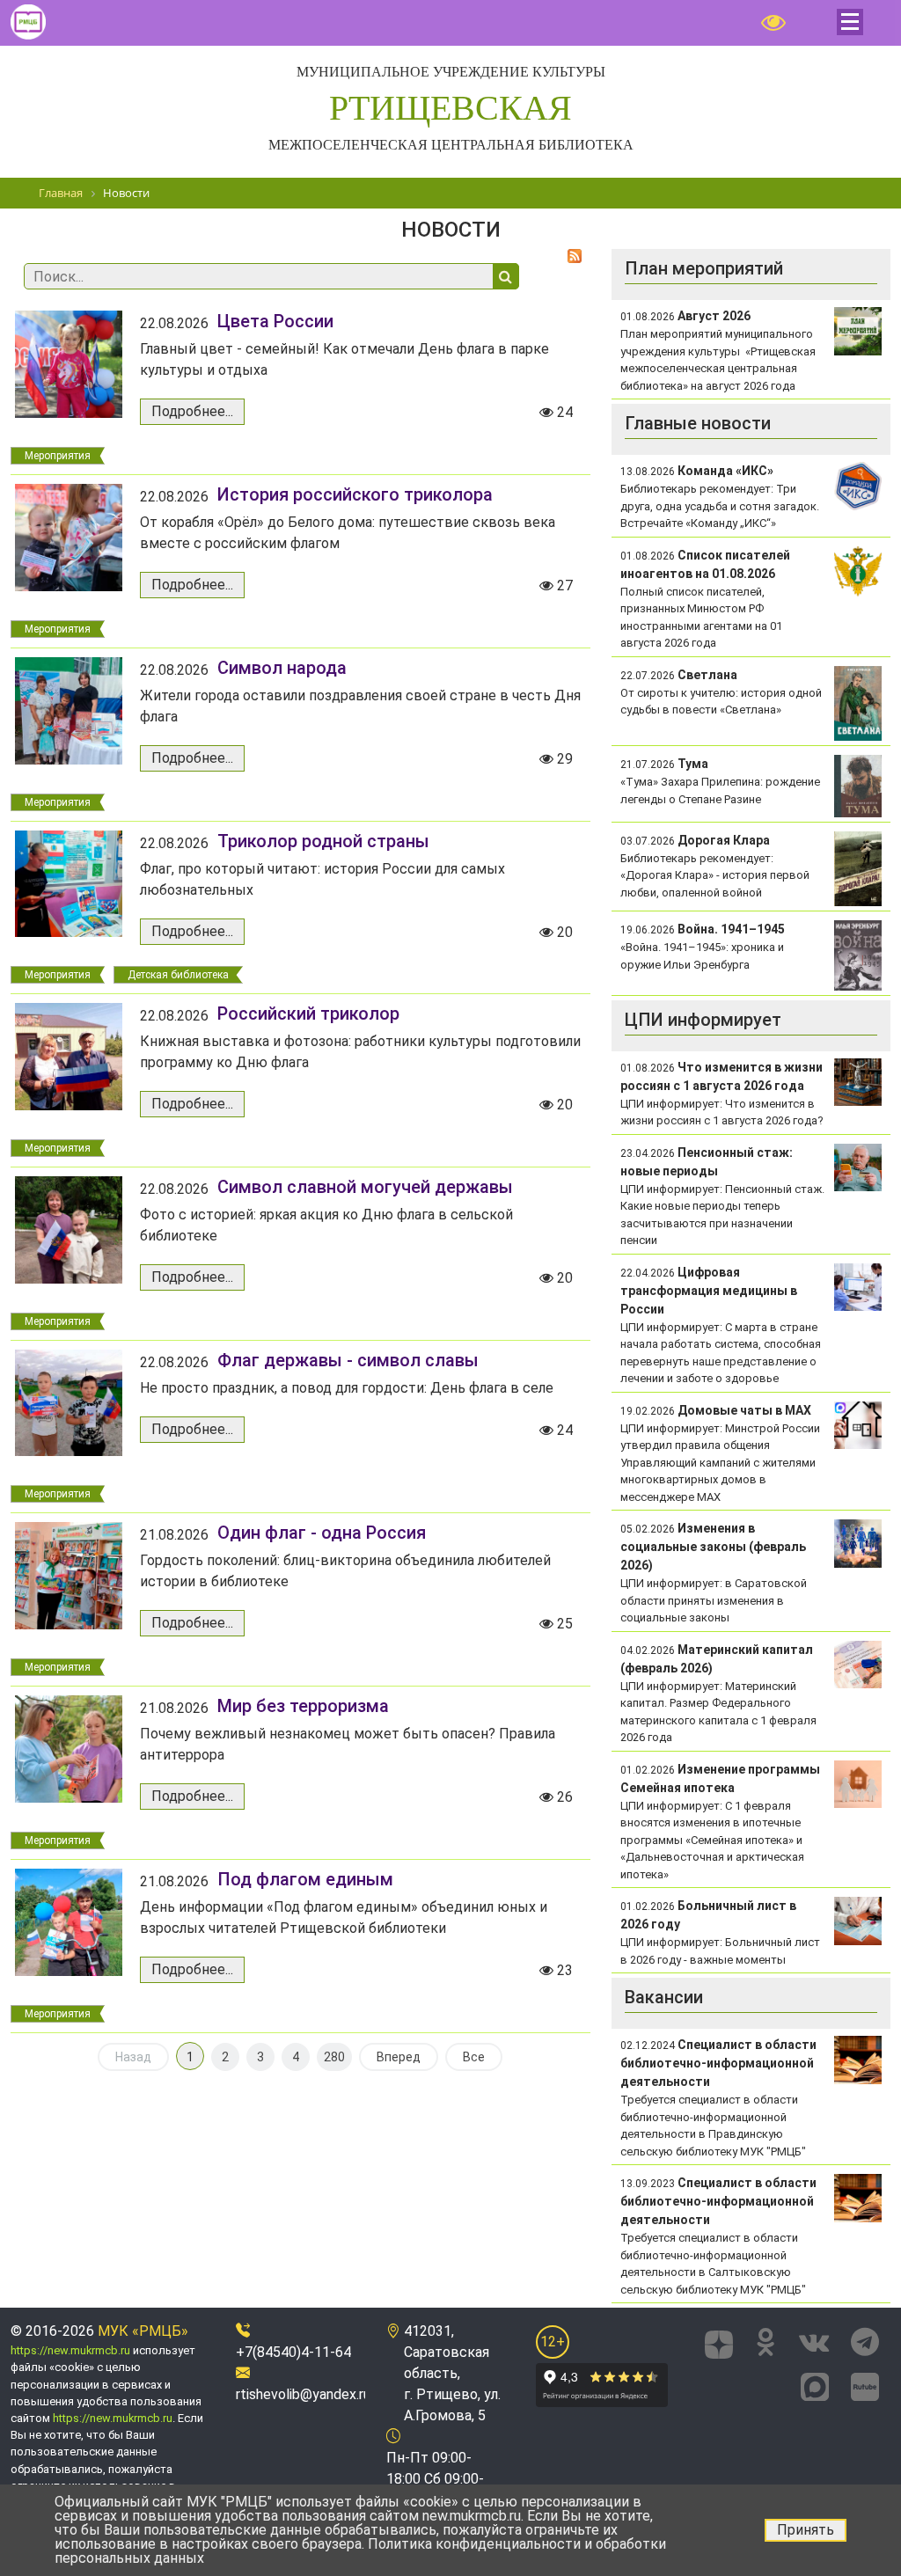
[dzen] (720, 2342)
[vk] (814, 2342)
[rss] (575, 256)
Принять (806, 2530)
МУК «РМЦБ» (143, 2331)
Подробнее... (192, 411)
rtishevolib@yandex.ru (303, 2394)
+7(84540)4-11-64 (293, 2352)
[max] (815, 2384)
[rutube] (865, 2384)
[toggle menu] (850, 22)
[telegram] (865, 2342)
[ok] (766, 2342)
